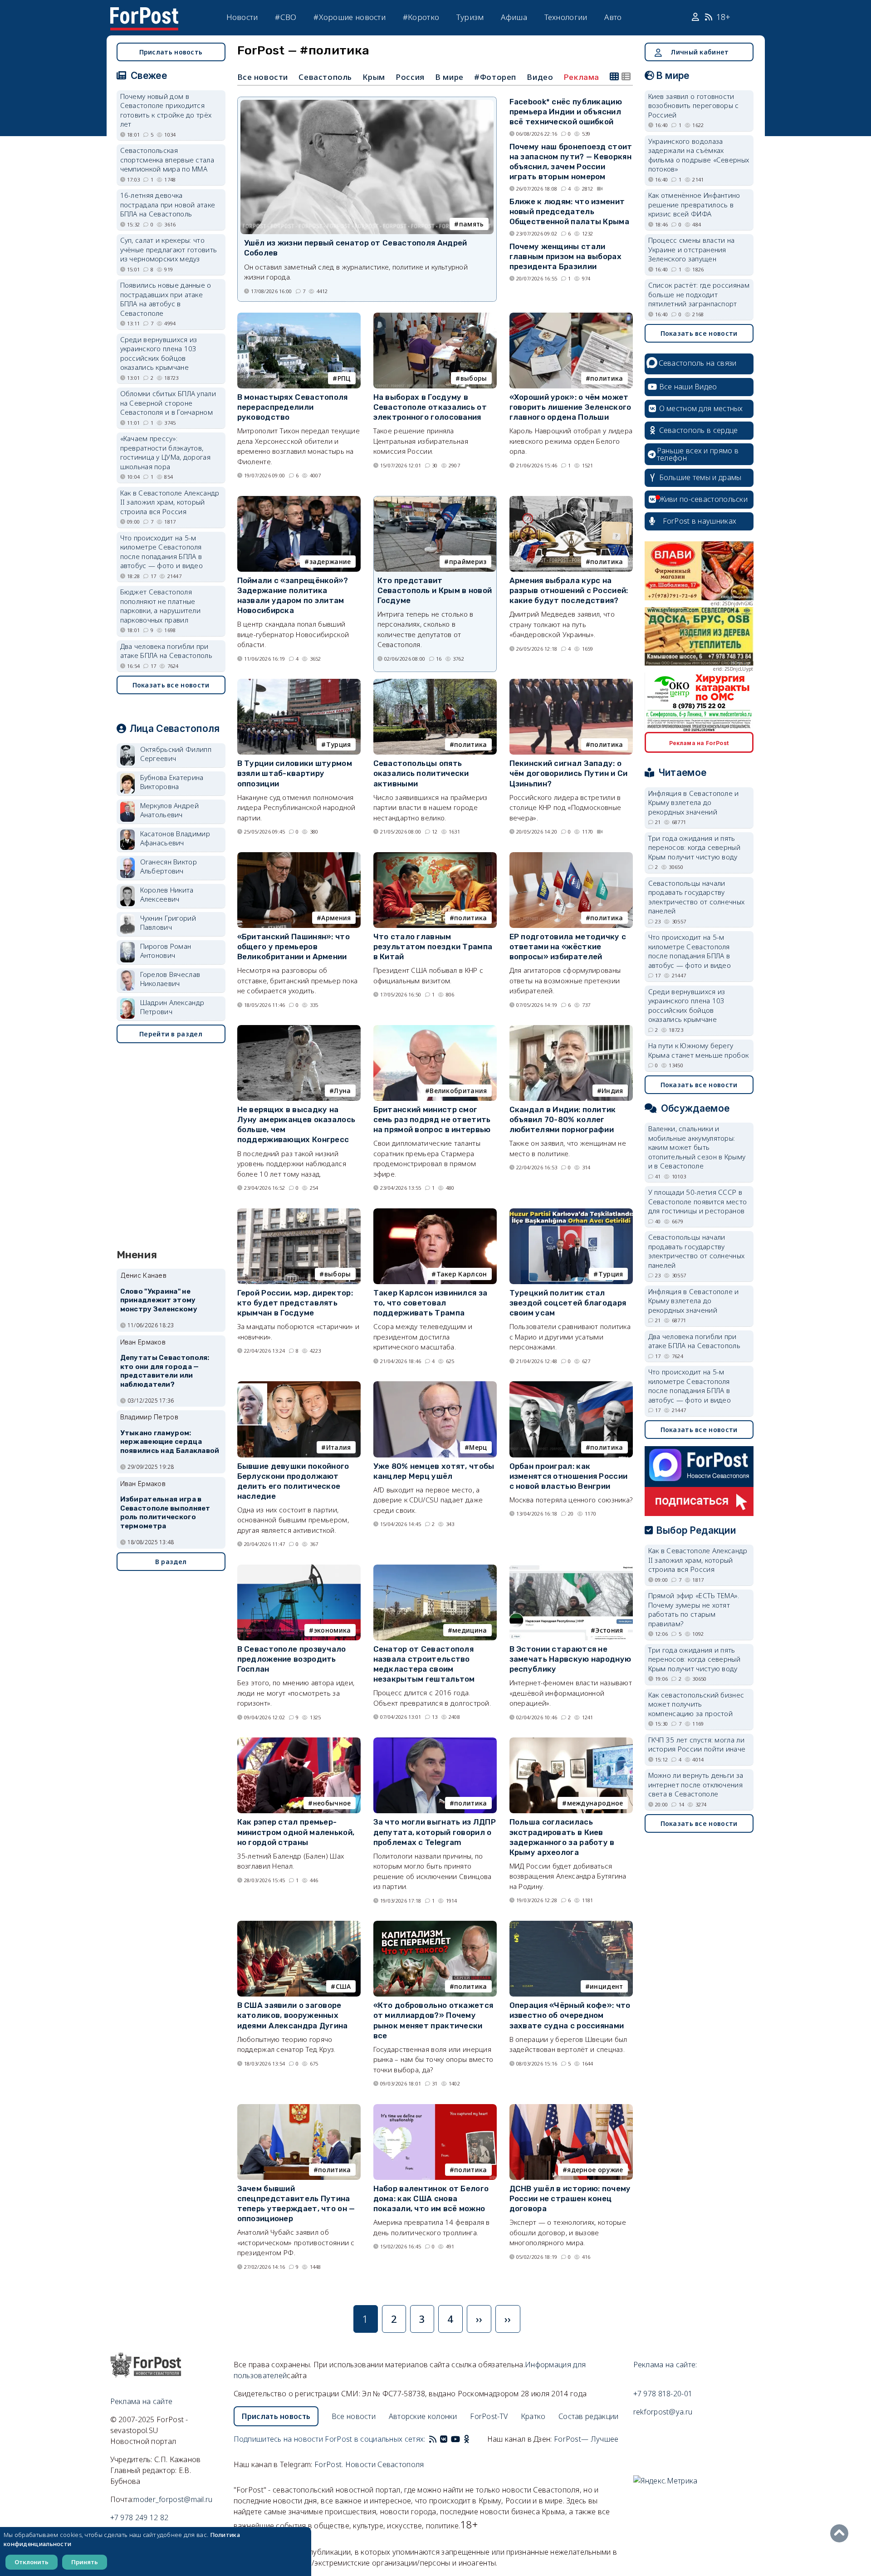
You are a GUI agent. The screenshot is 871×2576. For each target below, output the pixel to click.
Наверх (842, 2533)
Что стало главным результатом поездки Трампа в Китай (433, 947)
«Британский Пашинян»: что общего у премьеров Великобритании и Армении (294, 947)
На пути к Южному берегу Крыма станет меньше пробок (699, 1050)
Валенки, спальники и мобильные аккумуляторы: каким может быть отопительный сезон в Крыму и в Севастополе (697, 1147)
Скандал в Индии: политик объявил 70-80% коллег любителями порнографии (563, 1119)
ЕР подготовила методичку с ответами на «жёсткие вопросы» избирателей (568, 947)
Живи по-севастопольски (704, 499)
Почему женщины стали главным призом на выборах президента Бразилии (566, 256)
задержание (330, 562)
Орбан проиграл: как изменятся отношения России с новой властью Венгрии (569, 1476)
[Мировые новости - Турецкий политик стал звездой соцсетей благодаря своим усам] (571, 1212)
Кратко (533, 2416)
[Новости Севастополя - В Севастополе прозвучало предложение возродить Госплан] (299, 1568)
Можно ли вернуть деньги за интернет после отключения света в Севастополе (696, 1784)
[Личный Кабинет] (697, 17)
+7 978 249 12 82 (139, 2517)
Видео (540, 77)
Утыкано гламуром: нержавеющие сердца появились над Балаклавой (170, 1442)
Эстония (609, 1630)
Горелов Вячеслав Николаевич (170, 979)
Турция (339, 744)
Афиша (514, 17)
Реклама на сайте (142, 2401)
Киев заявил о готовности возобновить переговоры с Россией (694, 105)
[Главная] (144, 13)
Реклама (582, 77)
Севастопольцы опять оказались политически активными (421, 773)
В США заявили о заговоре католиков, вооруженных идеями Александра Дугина (293, 2015)
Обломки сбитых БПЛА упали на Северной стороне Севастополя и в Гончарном (168, 403)
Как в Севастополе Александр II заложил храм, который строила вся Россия (170, 502)
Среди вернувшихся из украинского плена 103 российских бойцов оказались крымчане (159, 353)
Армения (336, 918)
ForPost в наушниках (700, 521)
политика (607, 378)
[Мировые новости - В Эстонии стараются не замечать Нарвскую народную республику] (571, 1568)
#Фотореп (495, 77)
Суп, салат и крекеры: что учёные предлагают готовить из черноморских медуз (169, 249)
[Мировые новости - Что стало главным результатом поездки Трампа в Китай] (435, 856)
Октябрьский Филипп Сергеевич (176, 754)
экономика (333, 1630)
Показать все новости (171, 685)
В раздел (171, 1562)
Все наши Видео (688, 387)
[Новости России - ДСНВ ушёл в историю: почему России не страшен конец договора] (571, 2108)
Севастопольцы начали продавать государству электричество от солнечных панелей (697, 897)
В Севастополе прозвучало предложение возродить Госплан (292, 1659)
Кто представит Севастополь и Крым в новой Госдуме (435, 590)
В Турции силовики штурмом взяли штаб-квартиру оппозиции (295, 773)
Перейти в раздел (171, 1034)
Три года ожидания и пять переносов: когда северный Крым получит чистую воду (695, 847)
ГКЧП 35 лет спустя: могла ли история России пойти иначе (697, 1744)
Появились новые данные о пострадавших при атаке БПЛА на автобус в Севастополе (166, 299)
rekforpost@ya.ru (663, 2412)
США (343, 1986)
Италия (339, 1447)
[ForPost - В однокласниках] (467, 2439)
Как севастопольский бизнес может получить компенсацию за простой (696, 1704)
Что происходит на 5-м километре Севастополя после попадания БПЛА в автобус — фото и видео (162, 552)
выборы (474, 378)
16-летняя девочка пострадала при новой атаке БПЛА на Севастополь (168, 204)
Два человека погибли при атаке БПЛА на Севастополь (166, 651)
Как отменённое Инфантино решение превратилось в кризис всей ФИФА (694, 204)
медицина (470, 1630)
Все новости (263, 77)
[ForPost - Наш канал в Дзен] (473, 2439)
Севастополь (325, 77)
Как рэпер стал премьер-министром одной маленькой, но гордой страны (296, 1832)
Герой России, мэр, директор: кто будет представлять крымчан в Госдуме (295, 1303)
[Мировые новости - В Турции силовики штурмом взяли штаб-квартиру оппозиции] (299, 683)
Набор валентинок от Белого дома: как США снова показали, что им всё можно (431, 2198)
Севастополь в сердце (699, 430)
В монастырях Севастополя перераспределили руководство (293, 407)
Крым (374, 77)
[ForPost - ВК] (444, 2439)
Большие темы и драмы (700, 477)
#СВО (286, 17)
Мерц (478, 1447)
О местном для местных (701, 408)
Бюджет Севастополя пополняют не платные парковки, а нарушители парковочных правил (161, 606)
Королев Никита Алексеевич (167, 895)
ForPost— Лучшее (586, 2439)
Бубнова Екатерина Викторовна (172, 782)
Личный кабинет (700, 52)
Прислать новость (171, 52)
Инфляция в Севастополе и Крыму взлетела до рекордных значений (694, 802)
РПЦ (344, 378)
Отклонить (32, 2562)
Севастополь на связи (698, 363)
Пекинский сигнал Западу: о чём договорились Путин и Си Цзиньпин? (569, 773)
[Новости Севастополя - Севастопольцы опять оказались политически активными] (435, 683)
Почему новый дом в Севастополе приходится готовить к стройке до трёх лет (166, 110)
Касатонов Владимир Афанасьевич (175, 838)
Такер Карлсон (462, 1274)
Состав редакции (589, 2416)
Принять (85, 2562)
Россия (410, 77)
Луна (342, 1091)
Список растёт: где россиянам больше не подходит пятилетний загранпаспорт (699, 294)
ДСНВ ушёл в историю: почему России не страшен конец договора (570, 2198)
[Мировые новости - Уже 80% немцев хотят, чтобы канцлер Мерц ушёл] (435, 1385)
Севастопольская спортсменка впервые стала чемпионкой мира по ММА (167, 159)
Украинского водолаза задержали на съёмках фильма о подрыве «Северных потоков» (699, 155)
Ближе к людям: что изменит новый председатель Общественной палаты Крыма (570, 211)
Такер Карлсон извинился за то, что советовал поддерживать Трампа (431, 1303)
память (472, 224)
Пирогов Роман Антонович (166, 951)
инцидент (606, 1986)
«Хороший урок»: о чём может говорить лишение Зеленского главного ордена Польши (570, 407)
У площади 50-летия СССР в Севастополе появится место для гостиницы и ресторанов (698, 1201)
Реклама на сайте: (665, 2365)
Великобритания (458, 1091)
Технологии (566, 17)
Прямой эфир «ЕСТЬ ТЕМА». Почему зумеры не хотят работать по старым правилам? (694, 1609)
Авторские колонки (423, 2416)
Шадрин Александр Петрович (172, 1007)
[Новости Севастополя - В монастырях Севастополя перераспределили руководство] (299, 316)
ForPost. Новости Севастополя (369, 2464)
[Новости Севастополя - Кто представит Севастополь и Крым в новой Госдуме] (435, 500)
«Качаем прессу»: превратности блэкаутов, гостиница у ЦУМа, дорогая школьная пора (166, 452)
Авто (613, 17)
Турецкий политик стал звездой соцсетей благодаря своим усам (568, 1303)
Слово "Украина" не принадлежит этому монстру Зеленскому (159, 1300)
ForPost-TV (489, 2416)
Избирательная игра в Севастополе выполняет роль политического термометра (165, 1513)
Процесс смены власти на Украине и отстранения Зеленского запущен (692, 249)
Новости (242, 17)
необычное (332, 1803)
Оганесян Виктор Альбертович (169, 866)
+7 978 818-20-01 (663, 2394)
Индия (612, 1091)
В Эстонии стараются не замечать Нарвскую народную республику (570, 1659)
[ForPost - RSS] (433, 2439)
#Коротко (421, 17)
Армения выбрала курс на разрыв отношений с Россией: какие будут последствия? (569, 590)
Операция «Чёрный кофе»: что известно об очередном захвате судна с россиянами (570, 2015)
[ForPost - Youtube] (455, 2439)
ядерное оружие (595, 2170)
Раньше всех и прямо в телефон (698, 454)
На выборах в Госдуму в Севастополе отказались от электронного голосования (430, 407)
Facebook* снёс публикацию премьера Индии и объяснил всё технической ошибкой (566, 112)
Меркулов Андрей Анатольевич (170, 810)
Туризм (470, 17)
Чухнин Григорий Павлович (168, 923)
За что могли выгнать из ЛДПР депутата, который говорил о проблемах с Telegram (435, 1832)
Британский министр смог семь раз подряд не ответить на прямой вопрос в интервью (432, 1119)
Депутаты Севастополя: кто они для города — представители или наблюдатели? (165, 1371)
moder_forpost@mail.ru (173, 2499)
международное (595, 1803)
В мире (449, 77)
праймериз (468, 562)
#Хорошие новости (350, 17)
